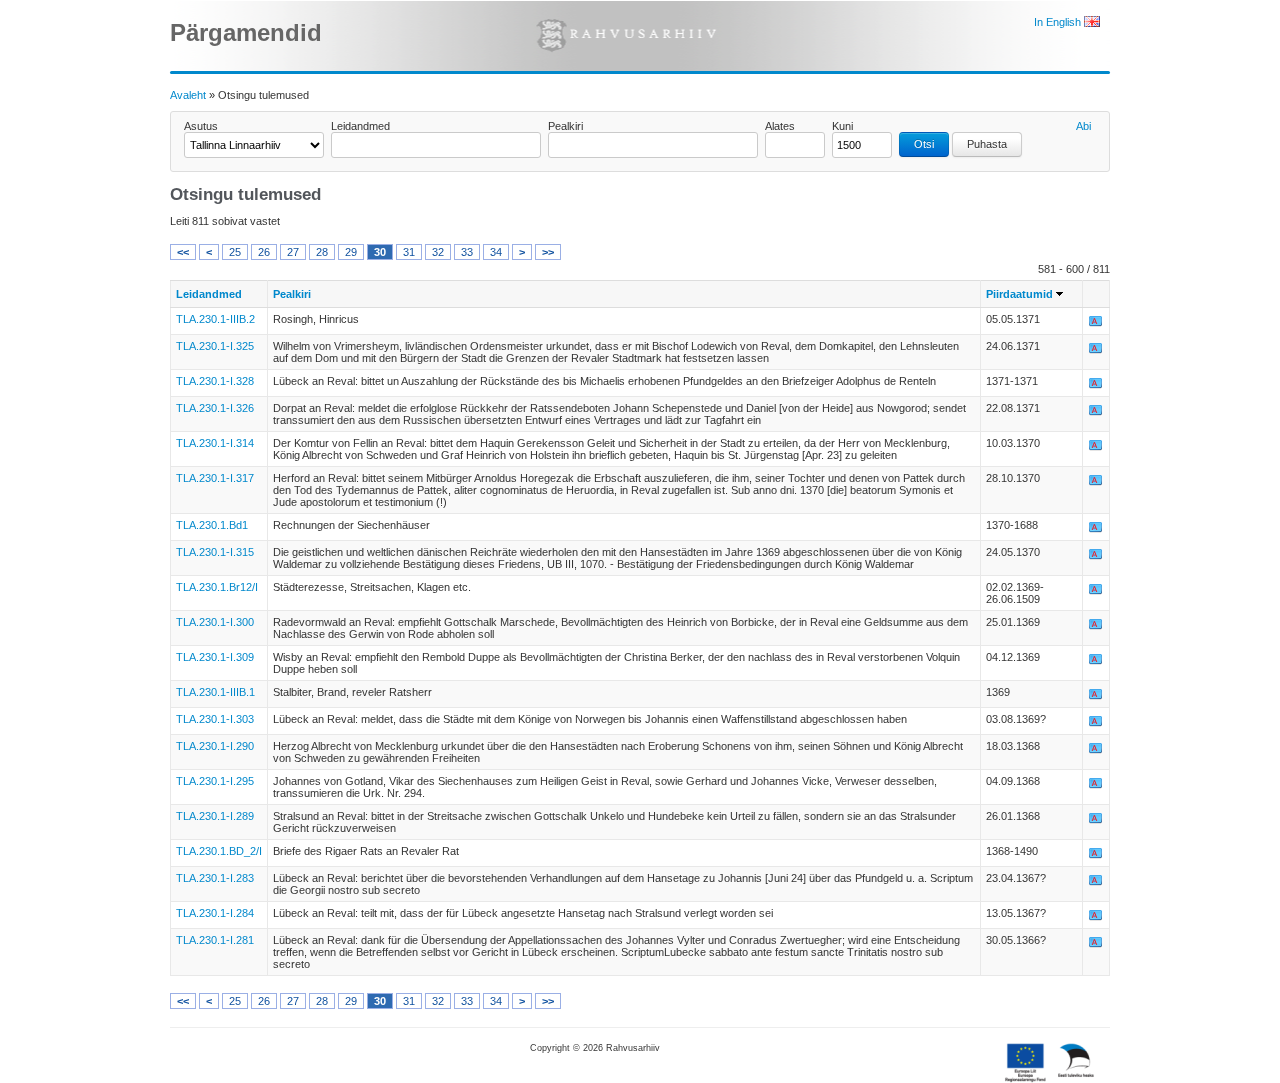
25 (235, 252)
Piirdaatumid (1019, 294)
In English (1059, 22)
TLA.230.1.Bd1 (212, 525)
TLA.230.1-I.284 (215, 913)
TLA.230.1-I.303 (215, 719)
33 (467, 252)
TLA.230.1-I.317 (215, 478)
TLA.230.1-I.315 (215, 552)
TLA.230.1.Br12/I (217, 587)
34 (496, 252)
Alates (780, 126)
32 (438, 252)
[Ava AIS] (1096, 325)
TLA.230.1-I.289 (215, 816)
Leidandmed (360, 126)
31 (409, 252)
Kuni (842, 126)
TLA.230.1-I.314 (215, 443)
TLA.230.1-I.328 (215, 381)
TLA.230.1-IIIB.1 (215, 692)
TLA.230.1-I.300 (215, 622)
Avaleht (188, 95)
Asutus (201, 126)
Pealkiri (565, 126)
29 (351, 252)
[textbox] (436, 145)
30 (380, 252)
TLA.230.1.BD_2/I (219, 851)
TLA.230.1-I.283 (215, 878)
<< (183, 252)
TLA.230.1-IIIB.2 (215, 319)
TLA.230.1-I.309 (215, 657)
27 (293, 252)
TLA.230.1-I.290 (215, 746)
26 (264, 252)
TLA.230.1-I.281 (215, 940)
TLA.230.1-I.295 (215, 781)
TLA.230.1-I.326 (215, 408)
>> (548, 252)
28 (322, 252)
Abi (1083, 126)
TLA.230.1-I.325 (215, 346)
